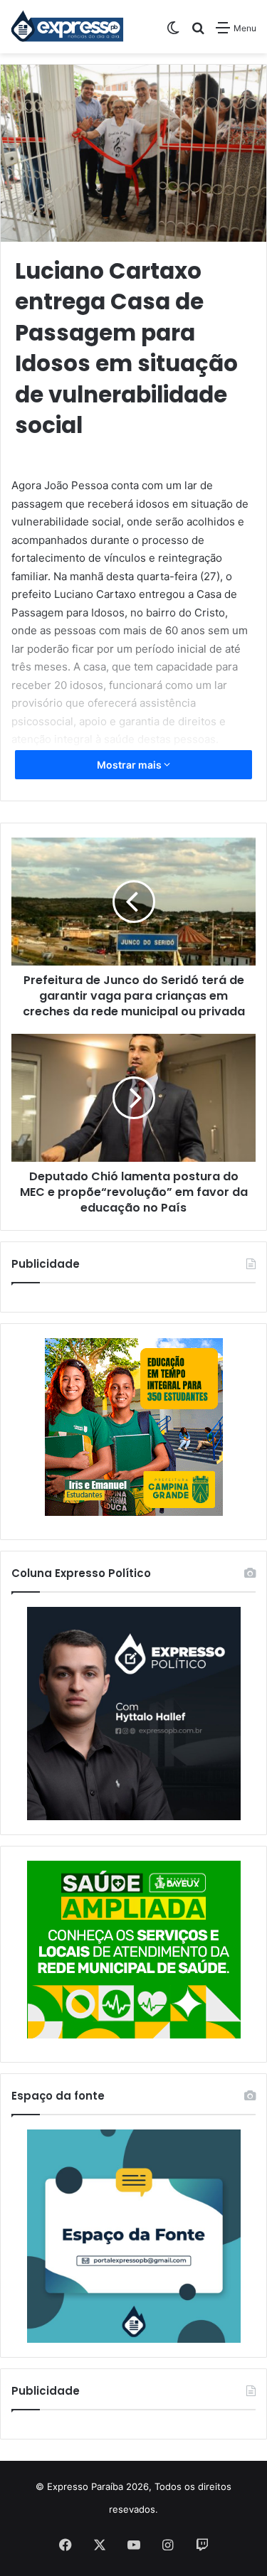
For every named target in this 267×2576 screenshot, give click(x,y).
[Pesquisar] (198, 33)
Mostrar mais (130, 765)
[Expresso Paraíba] (68, 27)
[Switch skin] (173, 33)
